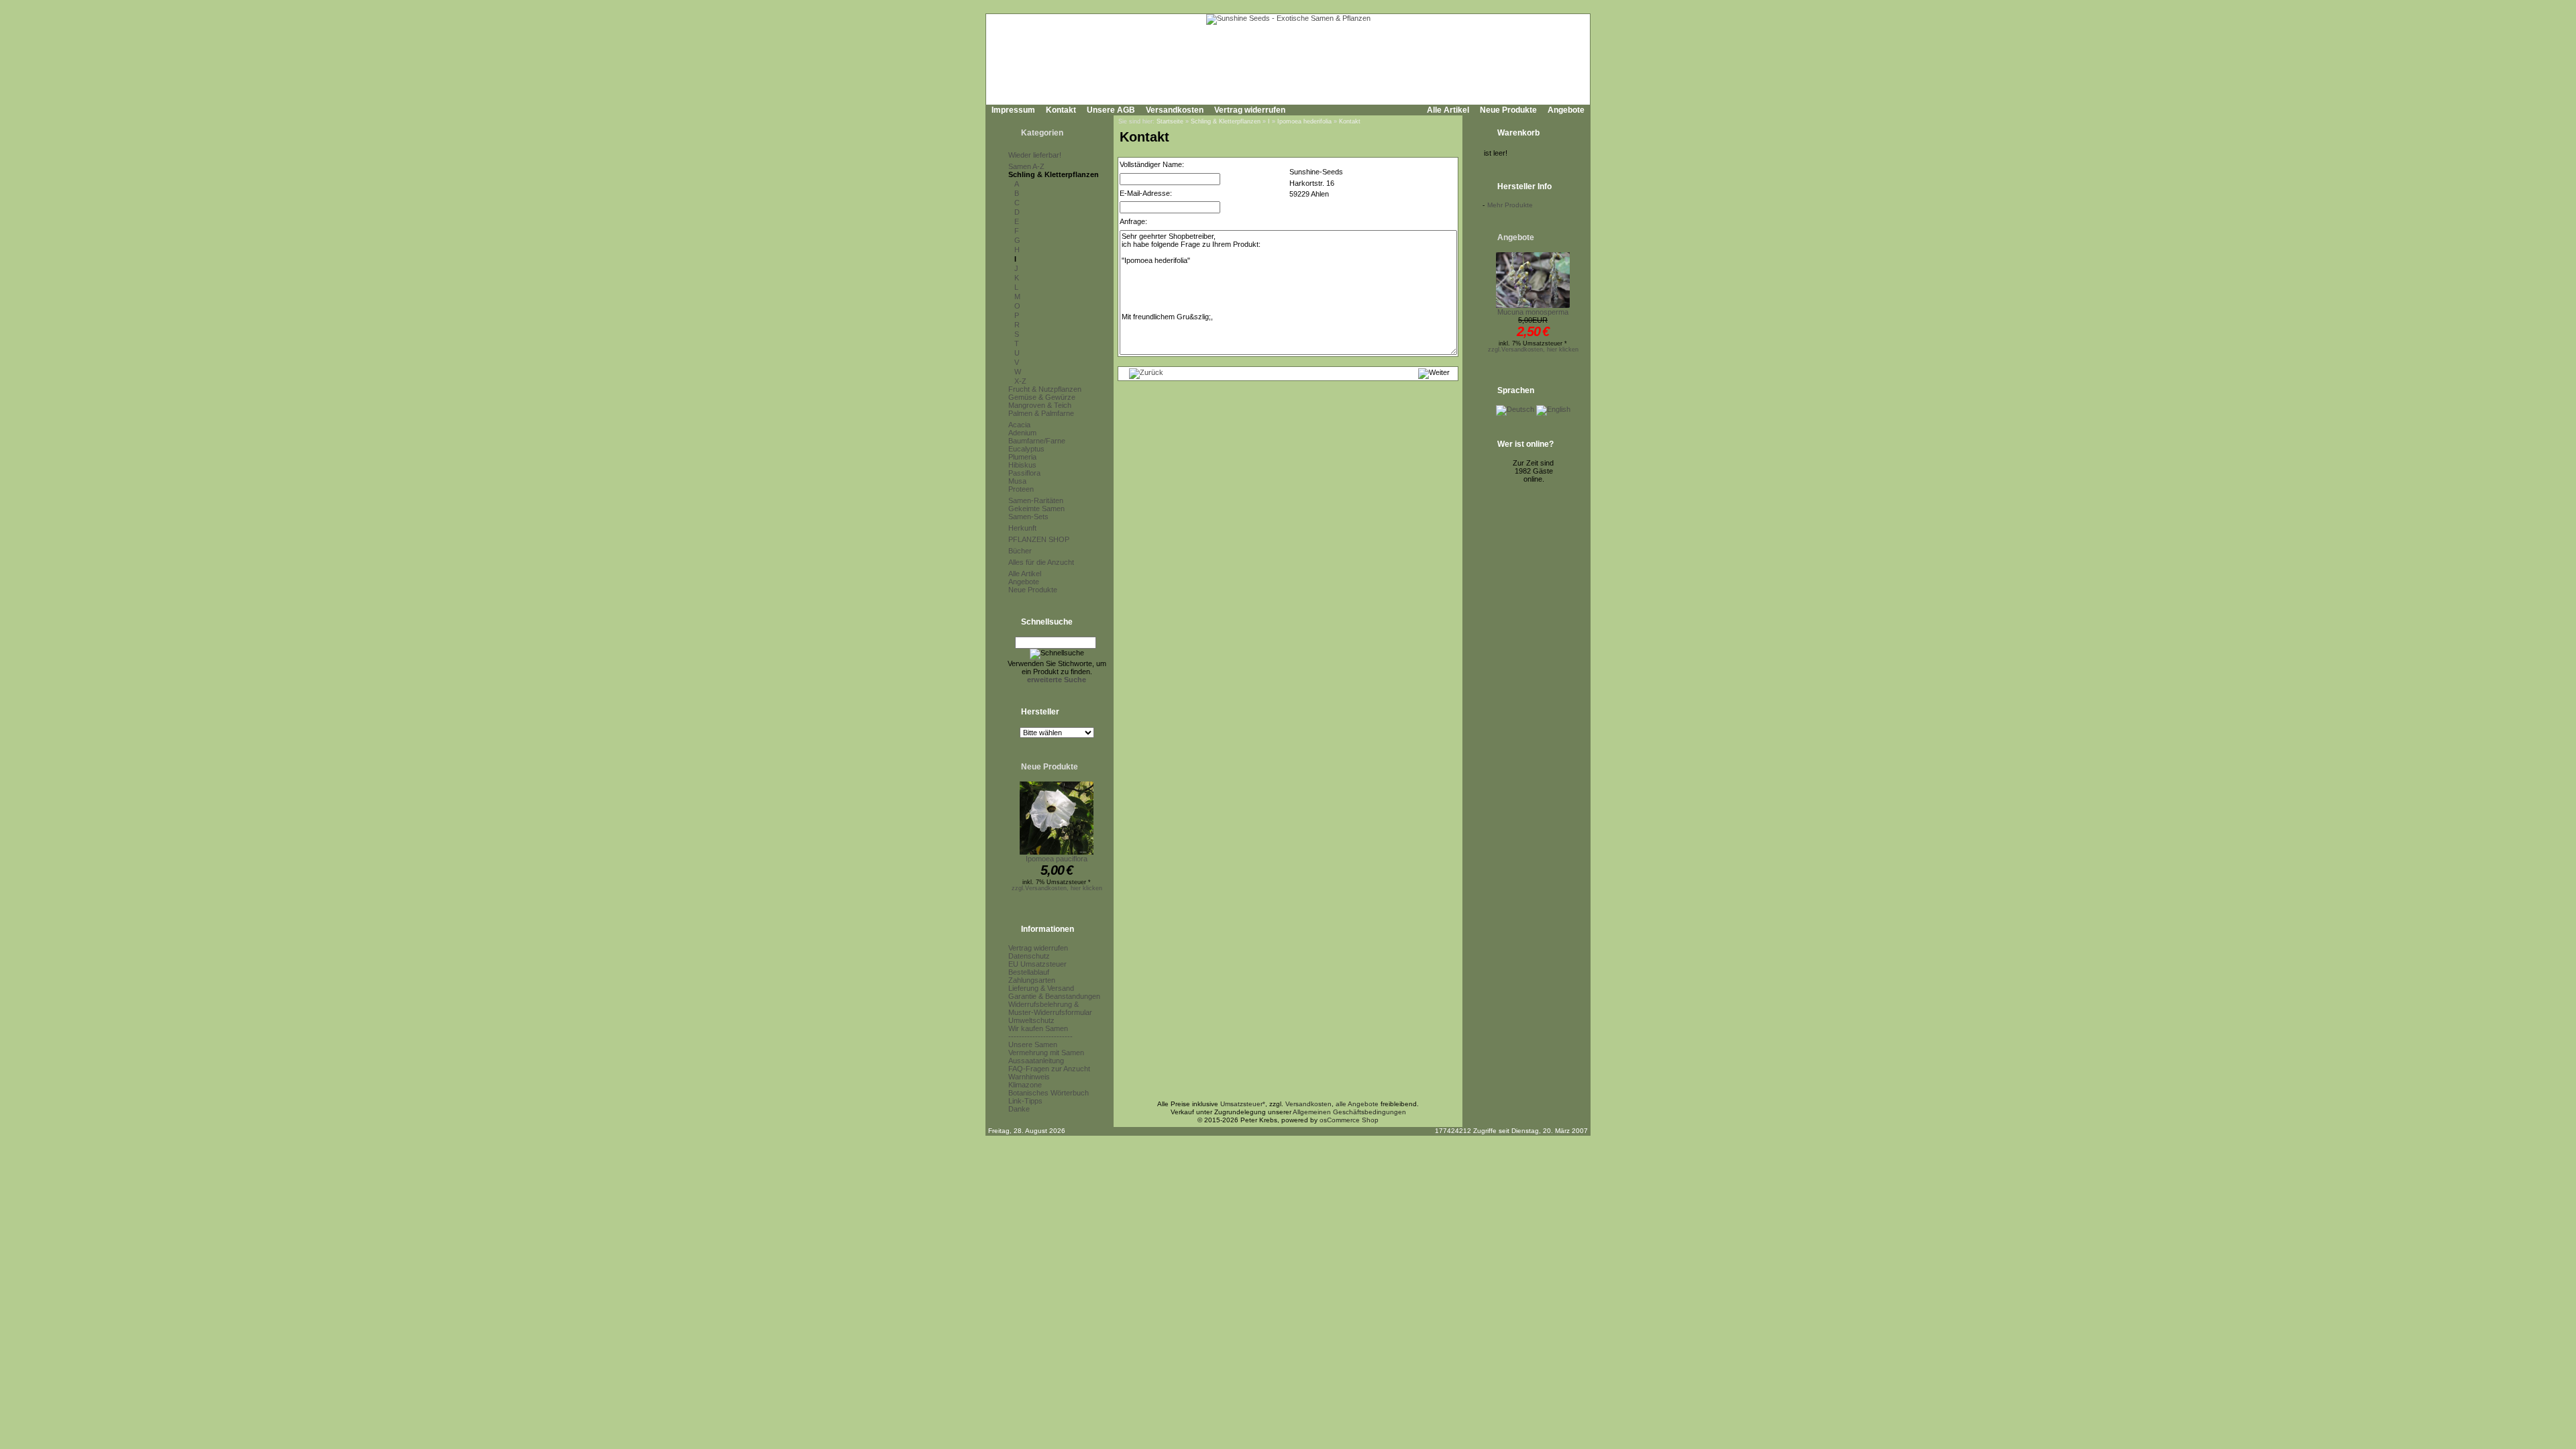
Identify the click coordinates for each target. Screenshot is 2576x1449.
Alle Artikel (1448, 110)
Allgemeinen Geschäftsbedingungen (1349, 1112)
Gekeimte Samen (1036, 508)
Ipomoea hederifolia (1304, 121)
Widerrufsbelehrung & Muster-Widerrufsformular (1050, 1008)
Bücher (1020, 551)
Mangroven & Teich (1040, 405)
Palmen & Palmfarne (1041, 413)
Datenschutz (1029, 956)
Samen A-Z (1026, 166)
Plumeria (1022, 457)
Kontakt (1061, 110)
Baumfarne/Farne (1037, 441)
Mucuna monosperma (1533, 312)
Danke (1019, 1109)
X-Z (1020, 381)
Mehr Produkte (1510, 205)
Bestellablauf (1029, 972)
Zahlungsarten (1032, 980)
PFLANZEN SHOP (1039, 539)
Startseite (1170, 121)
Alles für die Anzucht (1041, 562)
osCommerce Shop (1349, 1120)
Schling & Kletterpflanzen (1054, 174)
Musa (1017, 481)
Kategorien (1042, 133)
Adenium (1022, 433)
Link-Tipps (1025, 1101)
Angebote (1566, 110)
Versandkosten (1175, 110)
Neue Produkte (1508, 110)
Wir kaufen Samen (1038, 1028)
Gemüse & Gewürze (1042, 397)
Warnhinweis (1029, 1077)
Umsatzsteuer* (1243, 1104)
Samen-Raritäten (1036, 500)
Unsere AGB (1111, 110)
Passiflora (1024, 473)
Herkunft (1022, 528)
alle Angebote (1357, 1104)
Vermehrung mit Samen (1046, 1053)
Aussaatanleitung (1036, 1061)
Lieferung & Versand (1041, 988)
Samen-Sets (1028, 517)
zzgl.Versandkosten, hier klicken (1057, 888)
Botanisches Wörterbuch (1049, 1093)
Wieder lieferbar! (1035, 155)
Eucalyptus (1026, 449)
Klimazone (1025, 1085)
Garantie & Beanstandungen (1054, 996)
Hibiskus (1022, 465)
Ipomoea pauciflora (1057, 859)
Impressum (1013, 110)
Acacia (1019, 425)
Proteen (1021, 489)
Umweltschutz (1031, 1020)
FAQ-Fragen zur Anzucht (1049, 1069)
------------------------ (1040, 1036)
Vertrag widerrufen (1250, 110)
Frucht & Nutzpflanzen (1045, 389)
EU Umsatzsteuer (1037, 964)
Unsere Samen (1033, 1044)
